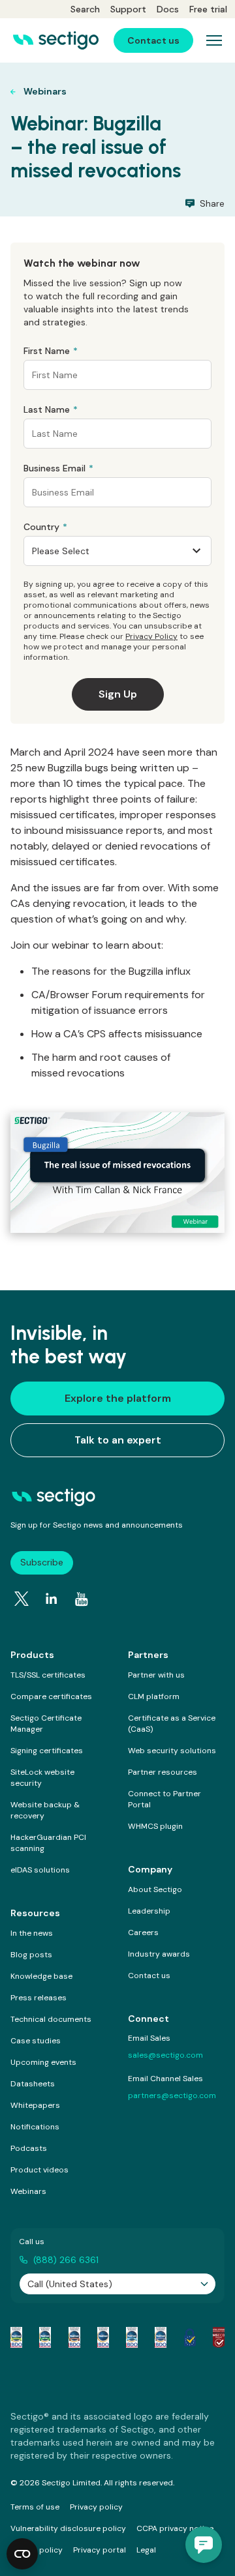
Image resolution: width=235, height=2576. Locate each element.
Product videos (39, 2170)
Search (85, 9)
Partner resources (163, 1772)
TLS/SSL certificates (48, 1675)
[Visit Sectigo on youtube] (82, 1599)
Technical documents (51, 2019)
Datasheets (33, 2084)
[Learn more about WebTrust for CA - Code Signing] (161, 2337)
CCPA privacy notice (175, 2528)
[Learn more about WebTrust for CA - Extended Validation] (74, 2337)
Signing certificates (47, 1751)
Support (128, 9)
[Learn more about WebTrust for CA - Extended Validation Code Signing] (103, 2337)
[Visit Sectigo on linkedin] (52, 1599)
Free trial (208, 9)
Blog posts (31, 1955)
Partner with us (156, 1675)
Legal (146, 2550)
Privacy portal (100, 2550)
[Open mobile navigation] (214, 40)
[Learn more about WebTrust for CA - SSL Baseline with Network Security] (132, 2337)
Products (32, 1655)
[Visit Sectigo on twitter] (22, 1599)
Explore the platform (118, 1398)
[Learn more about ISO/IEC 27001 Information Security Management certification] (219, 2337)
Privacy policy (96, 2507)
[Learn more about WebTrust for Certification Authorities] (45, 2337)
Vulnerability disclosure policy (68, 2528)
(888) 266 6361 (66, 2260)
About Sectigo (155, 1889)
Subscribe (42, 1562)
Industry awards (159, 1954)
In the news (32, 1933)
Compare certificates (51, 1696)
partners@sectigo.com (172, 2095)
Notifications (35, 2127)
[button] (204, 2545)
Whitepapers (35, 2105)
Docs (168, 9)
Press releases (39, 1998)
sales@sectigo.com (165, 2055)
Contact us (149, 1976)
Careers (143, 1932)
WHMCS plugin (155, 1826)
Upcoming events (43, 2062)
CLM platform (154, 1696)
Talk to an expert (118, 1440)
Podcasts (29, 2148)
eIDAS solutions (40, 1870)
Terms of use (35, 2507)
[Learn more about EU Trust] (190, 2337)
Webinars (28, 2191)
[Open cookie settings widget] (22, 2554)
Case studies (36, 2041)
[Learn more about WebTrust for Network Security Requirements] (16, 2337)
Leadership (149, 1911)
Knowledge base (41, 1976)
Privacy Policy (151, 636)
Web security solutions (172, 1751)
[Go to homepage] (56, 40)
